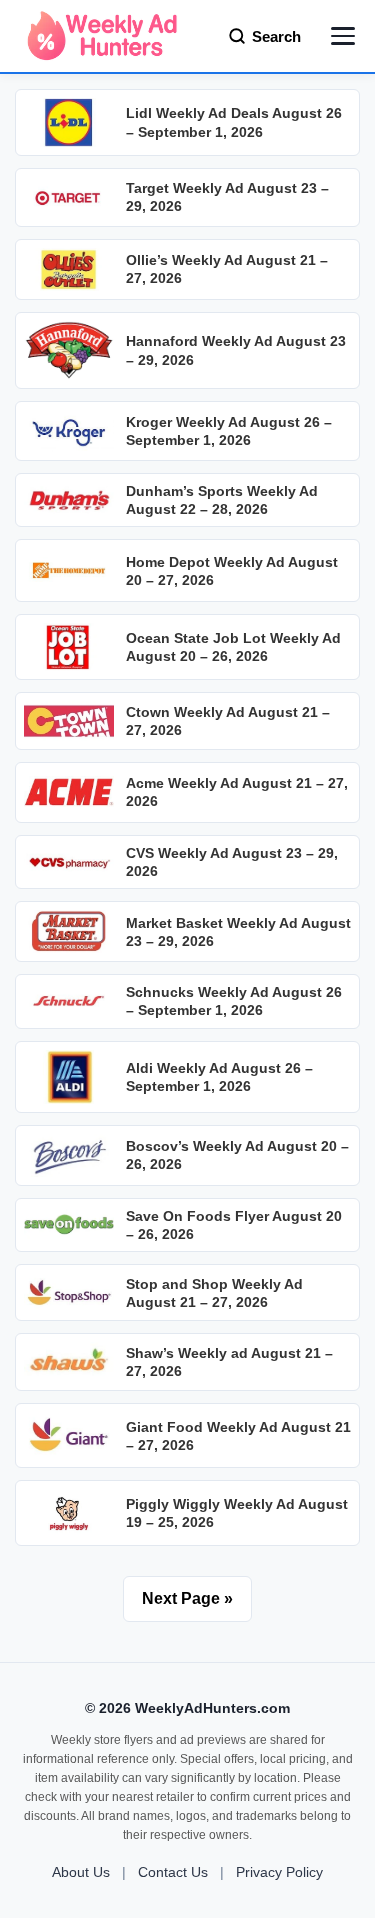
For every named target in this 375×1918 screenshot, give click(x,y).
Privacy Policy (279, 1872)
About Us (81, 1872)
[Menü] (343, 36)
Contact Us (173, 1872)
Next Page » (187, 1598)
